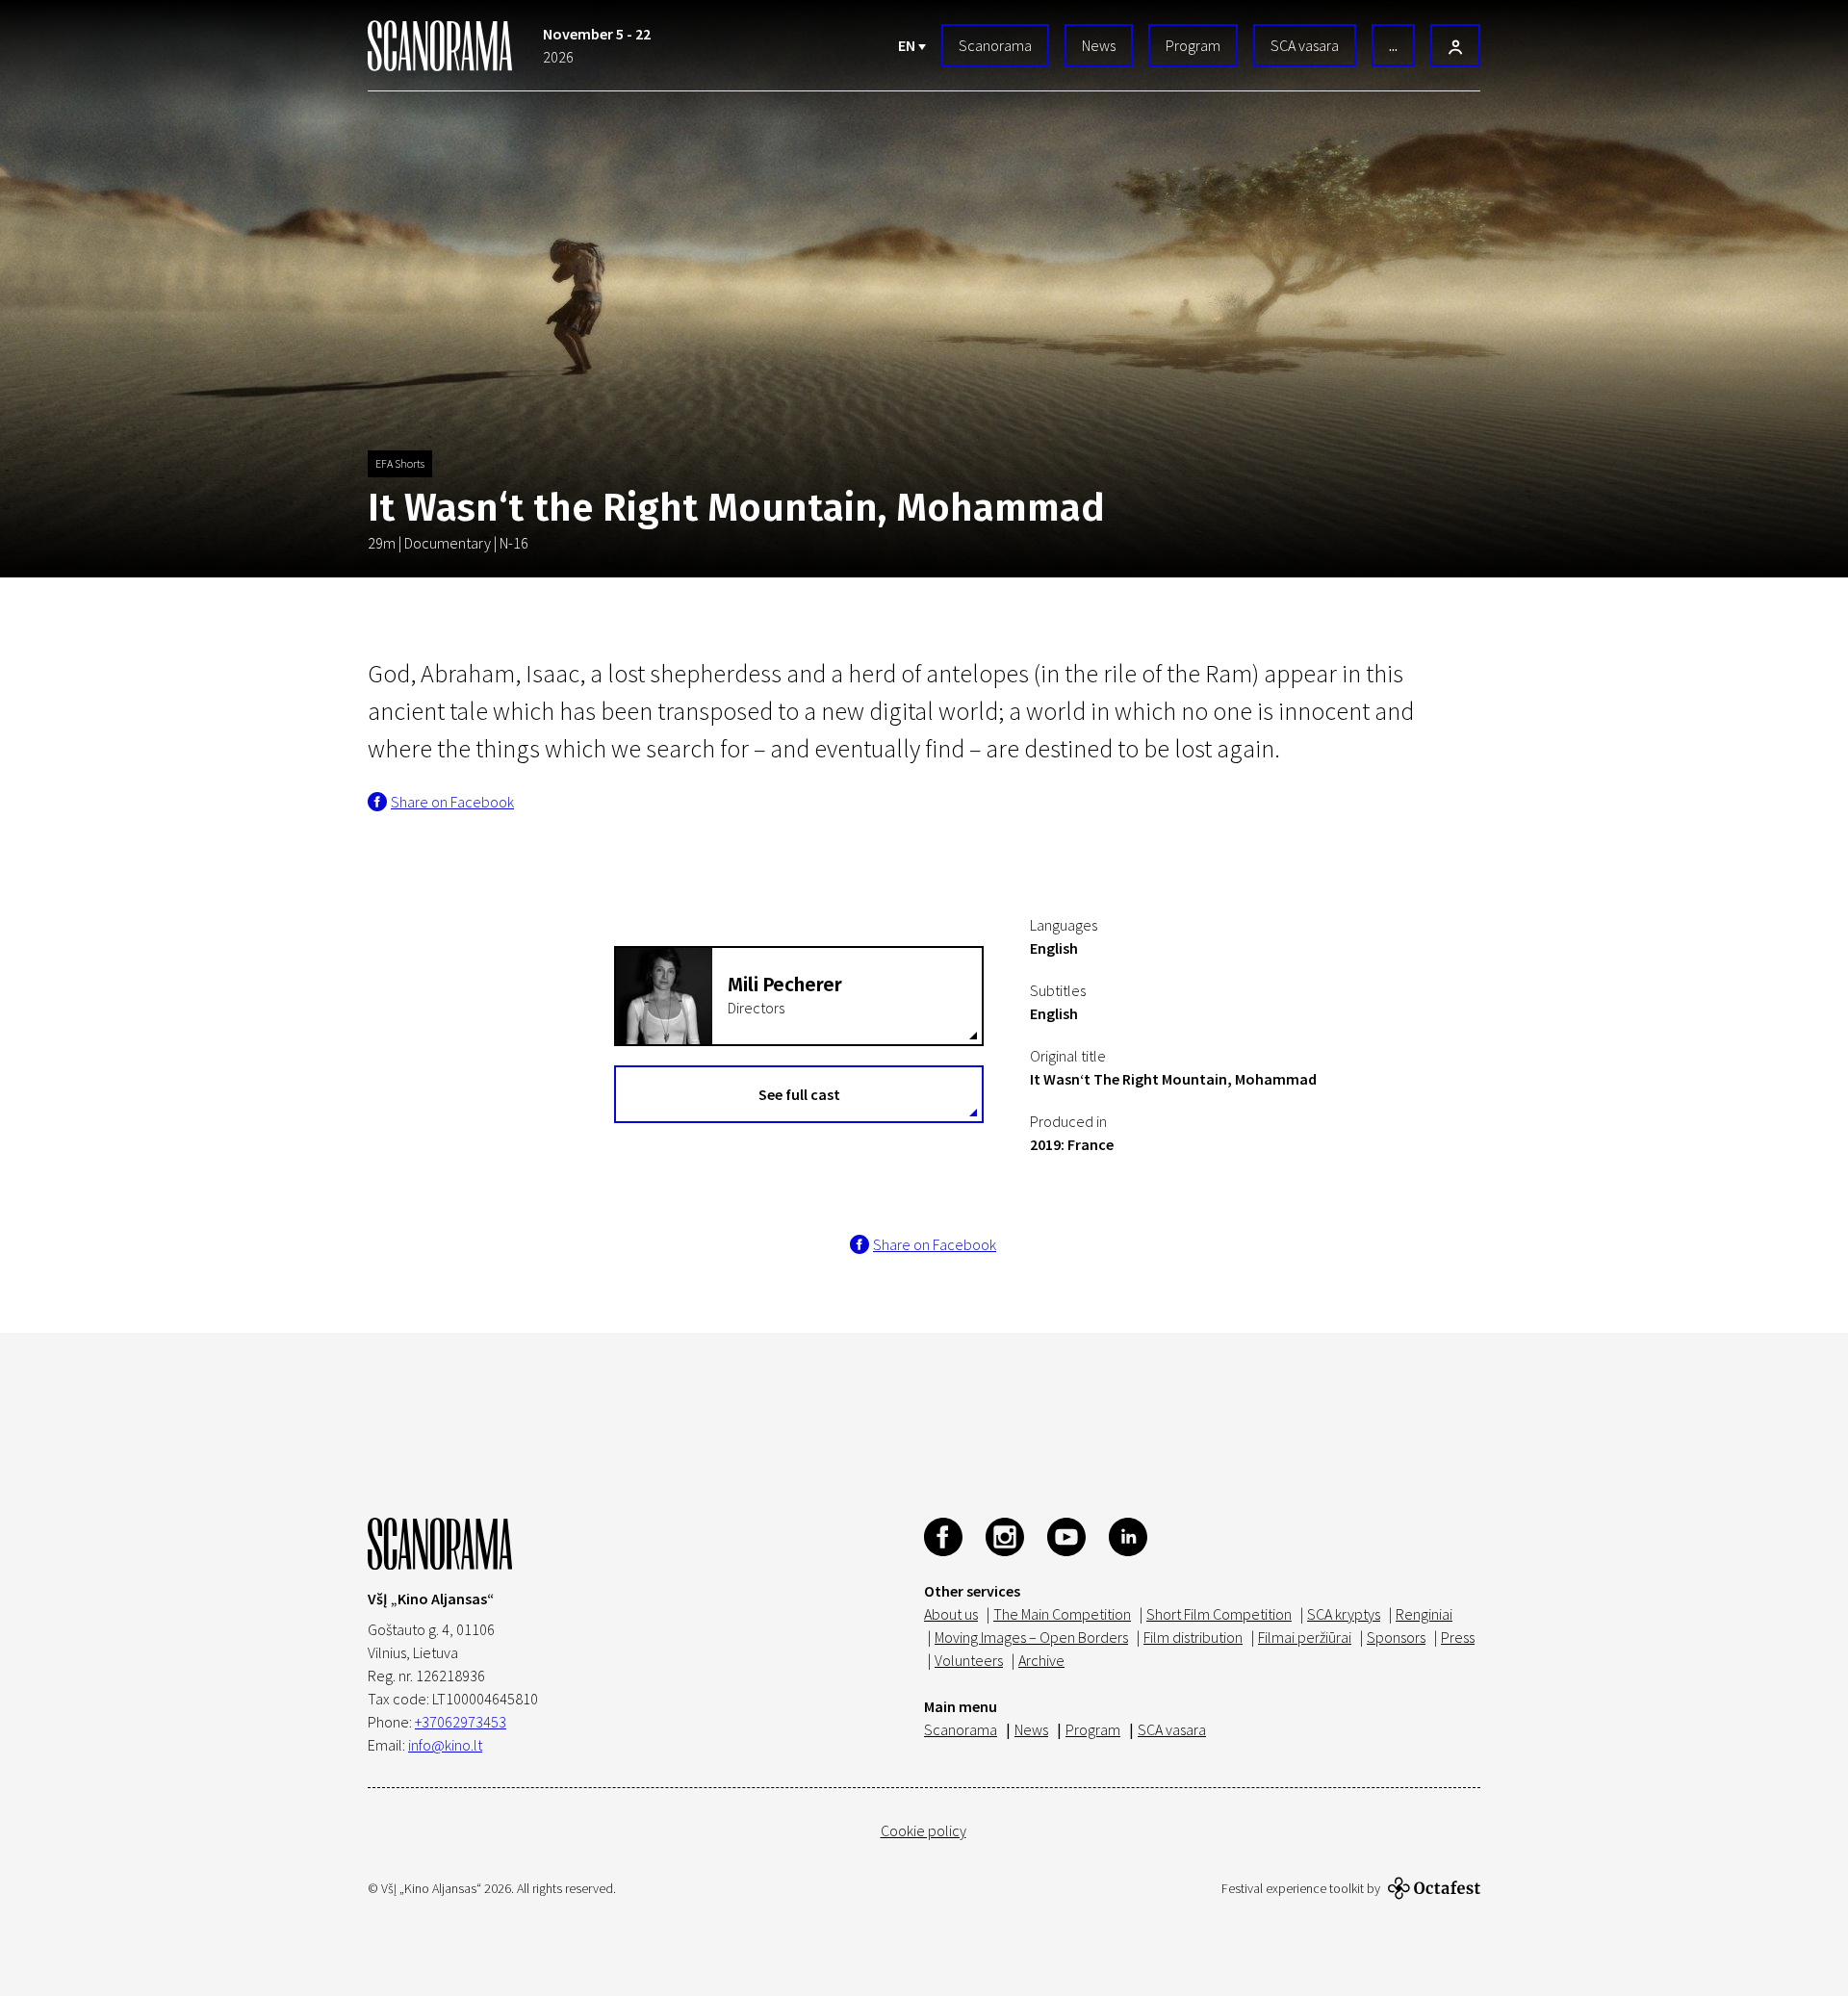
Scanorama (995, 45)
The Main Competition (1062, 1614)
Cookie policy (924, 1830)
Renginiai (1424, 1614)
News (1099, 45)
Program (1193, 45)
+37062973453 (461, 1722)
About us (951, 1614)
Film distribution (1193, 1637)
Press (1458, 1637)
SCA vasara (1305, 45)
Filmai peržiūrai (1305, 1637)
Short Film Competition (1219, 1614)
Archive (1041, 1660)
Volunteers (969, 1660)
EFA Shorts (400, 463)
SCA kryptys (1344, 1614)
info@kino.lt (445, 1745)
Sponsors (1396, 1637)
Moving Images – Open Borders (1031, 1637)
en (908, 45)
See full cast (799, 1094)
